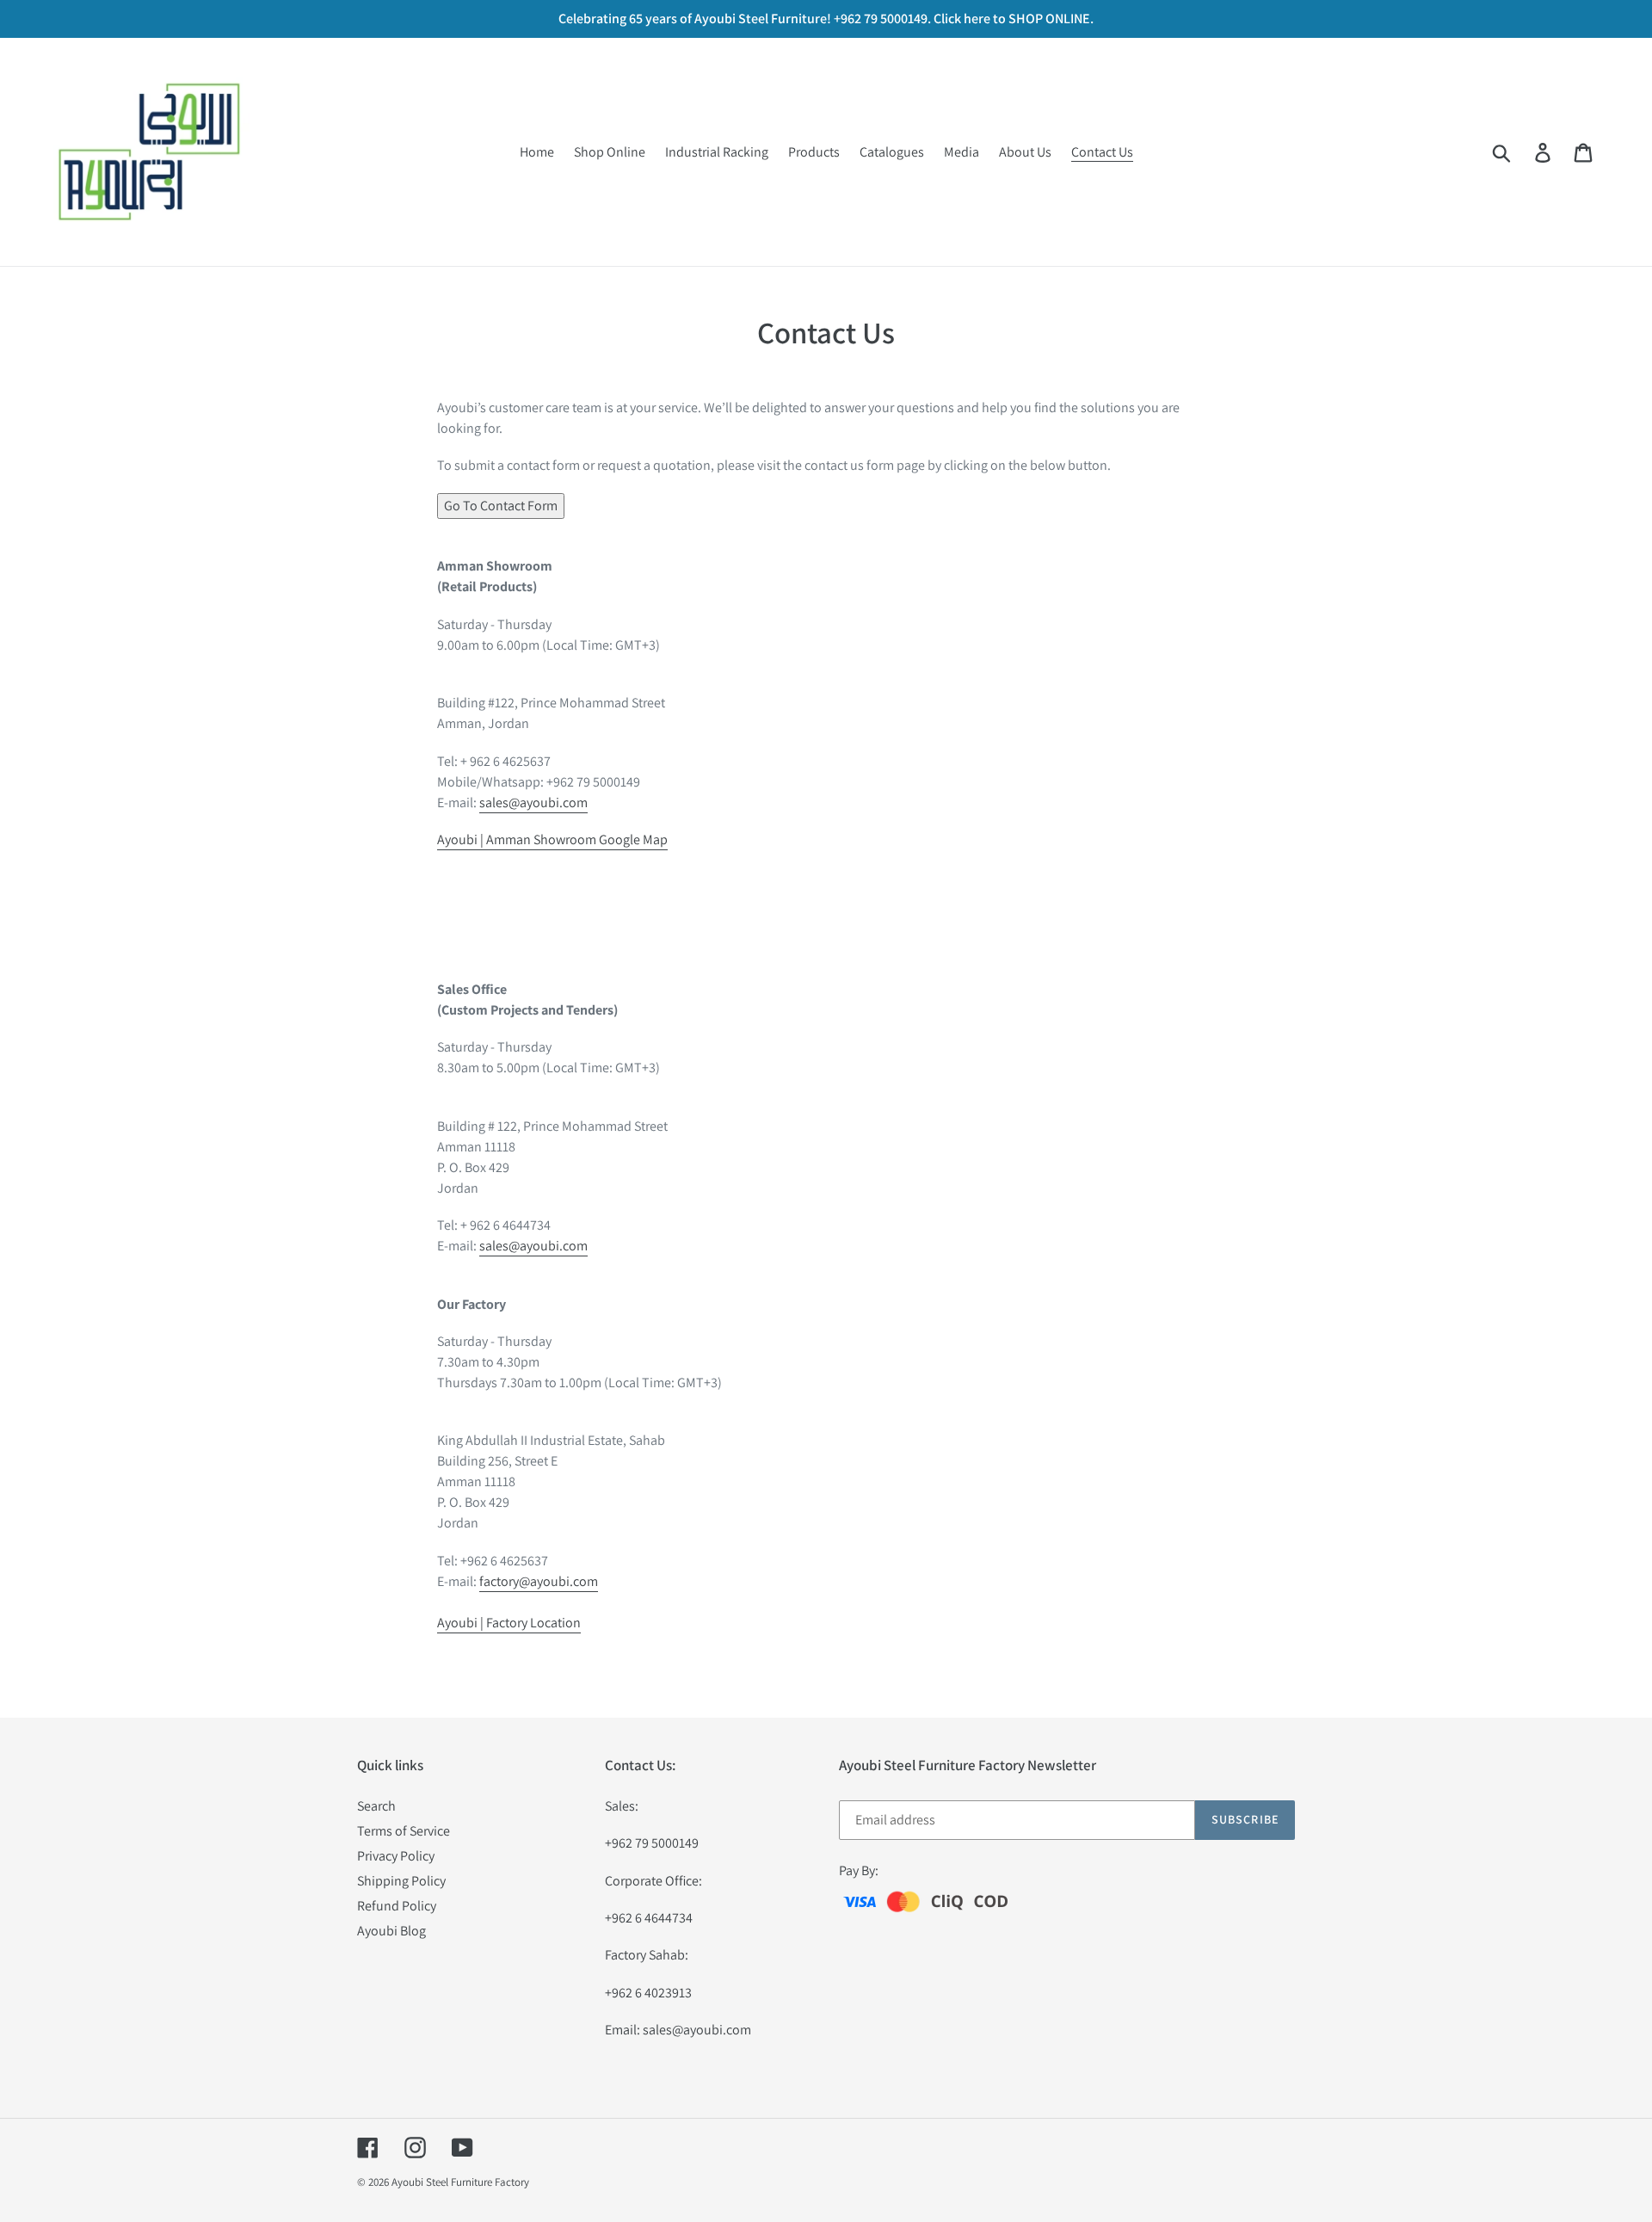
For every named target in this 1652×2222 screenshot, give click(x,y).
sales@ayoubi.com (533, 802)
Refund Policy (397, 1906)
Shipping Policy (401, 1881)
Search (376, 1806)
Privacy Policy (396, 1856)
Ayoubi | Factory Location (509, 1623)
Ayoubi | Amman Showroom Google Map (552, 839)
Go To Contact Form (501, 506)
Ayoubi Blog (391, 1931)
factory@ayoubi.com (539, 1581)
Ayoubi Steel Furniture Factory (460, 2182)
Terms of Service (404, 1831)
